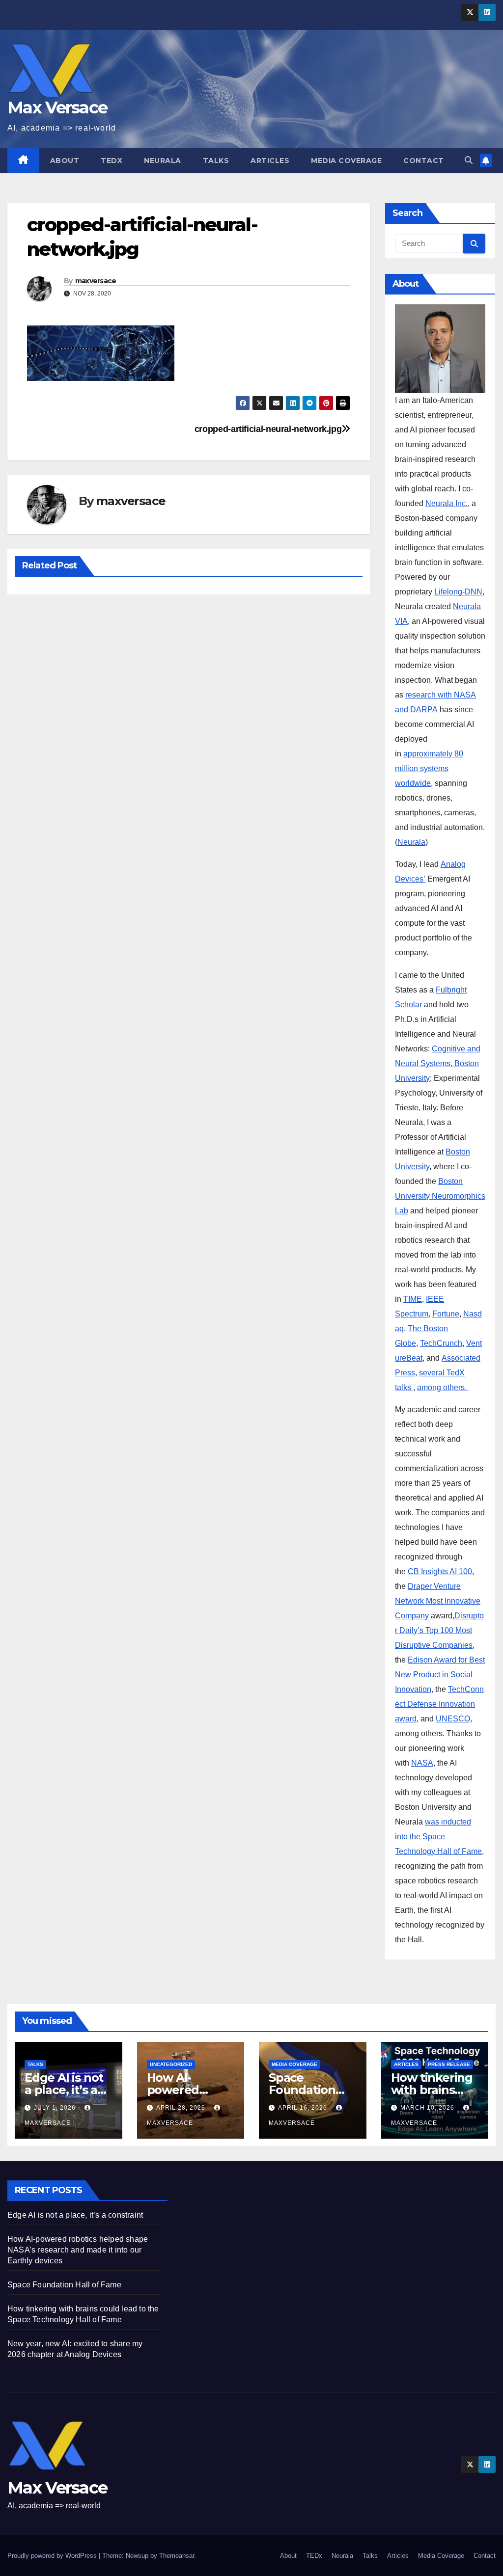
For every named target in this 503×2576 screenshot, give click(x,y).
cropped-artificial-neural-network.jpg (268, 429)
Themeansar (177, 2556)
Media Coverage (346, 161)
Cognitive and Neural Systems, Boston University (438, 1063)
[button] (469, 160)
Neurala (163, 161)
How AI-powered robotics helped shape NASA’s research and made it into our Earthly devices (78, 2250)
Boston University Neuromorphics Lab (440, 1196)
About (65, 161)
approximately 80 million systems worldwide (429, 768)
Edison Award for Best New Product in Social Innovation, (440, 1675)
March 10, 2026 (428, 2108)
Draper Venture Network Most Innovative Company (438, 1601)
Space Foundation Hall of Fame (305, 2090)
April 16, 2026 (304, 2108)
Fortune (446, 1314)
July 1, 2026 (56, 2108)
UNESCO (453, 1719)
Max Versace (57, 107)
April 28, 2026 (182, 2108)
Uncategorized (171, 2064)
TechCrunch (441, 1343)
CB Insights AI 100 (440, 1571)
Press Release (449, 2064)
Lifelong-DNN (458, 592)
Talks (216, 161)
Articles (270, 161)
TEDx (112, 161)
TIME (413, 1299)
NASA (422, 1763)
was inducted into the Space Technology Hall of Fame (438, 1837)
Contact (424, 161)
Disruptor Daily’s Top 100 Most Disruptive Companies (439, 1630)
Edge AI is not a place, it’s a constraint (64, 2090)
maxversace (96, 281)
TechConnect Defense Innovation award (439, 1704)
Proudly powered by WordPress (53, 2556)
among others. (443, 1387)
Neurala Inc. (447, 503)
